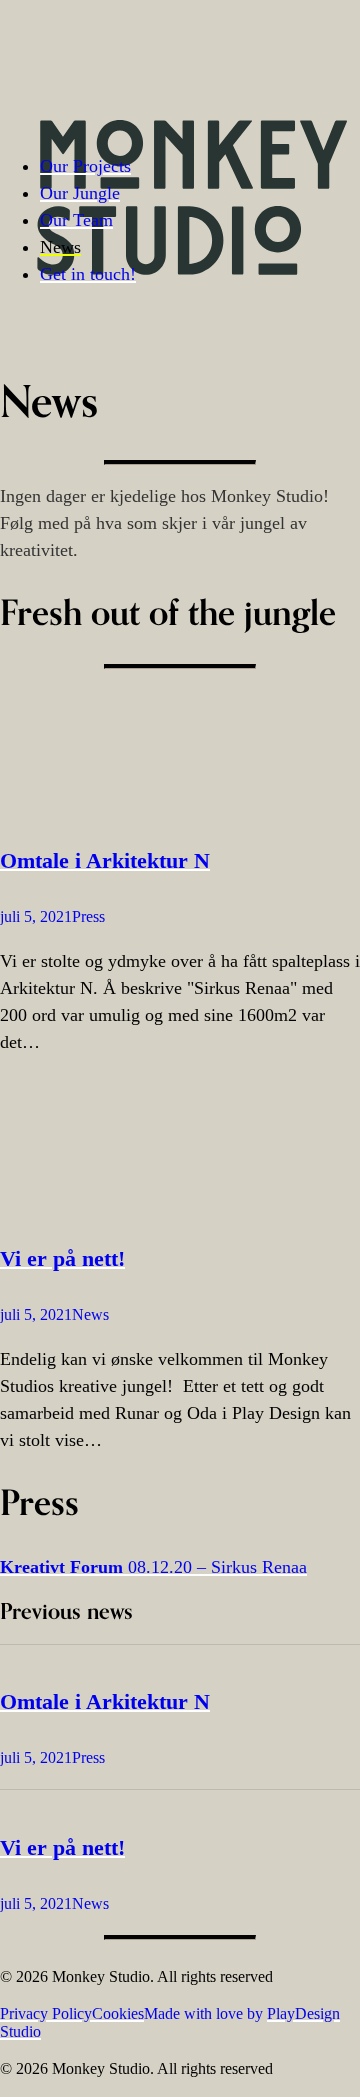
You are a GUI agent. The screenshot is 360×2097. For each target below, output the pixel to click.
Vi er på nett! (62, 1258)
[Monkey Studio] (192, 79)
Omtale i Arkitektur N (105, 860)
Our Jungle (80, 193)
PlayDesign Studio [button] (170, 2022)
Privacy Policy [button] (46, 2013)
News (60, 247)
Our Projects (85, 166)
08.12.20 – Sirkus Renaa (153, 1567)
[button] (180, 748)
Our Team (76, 220)
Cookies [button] (118, 2013)
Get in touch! (88, 274)
